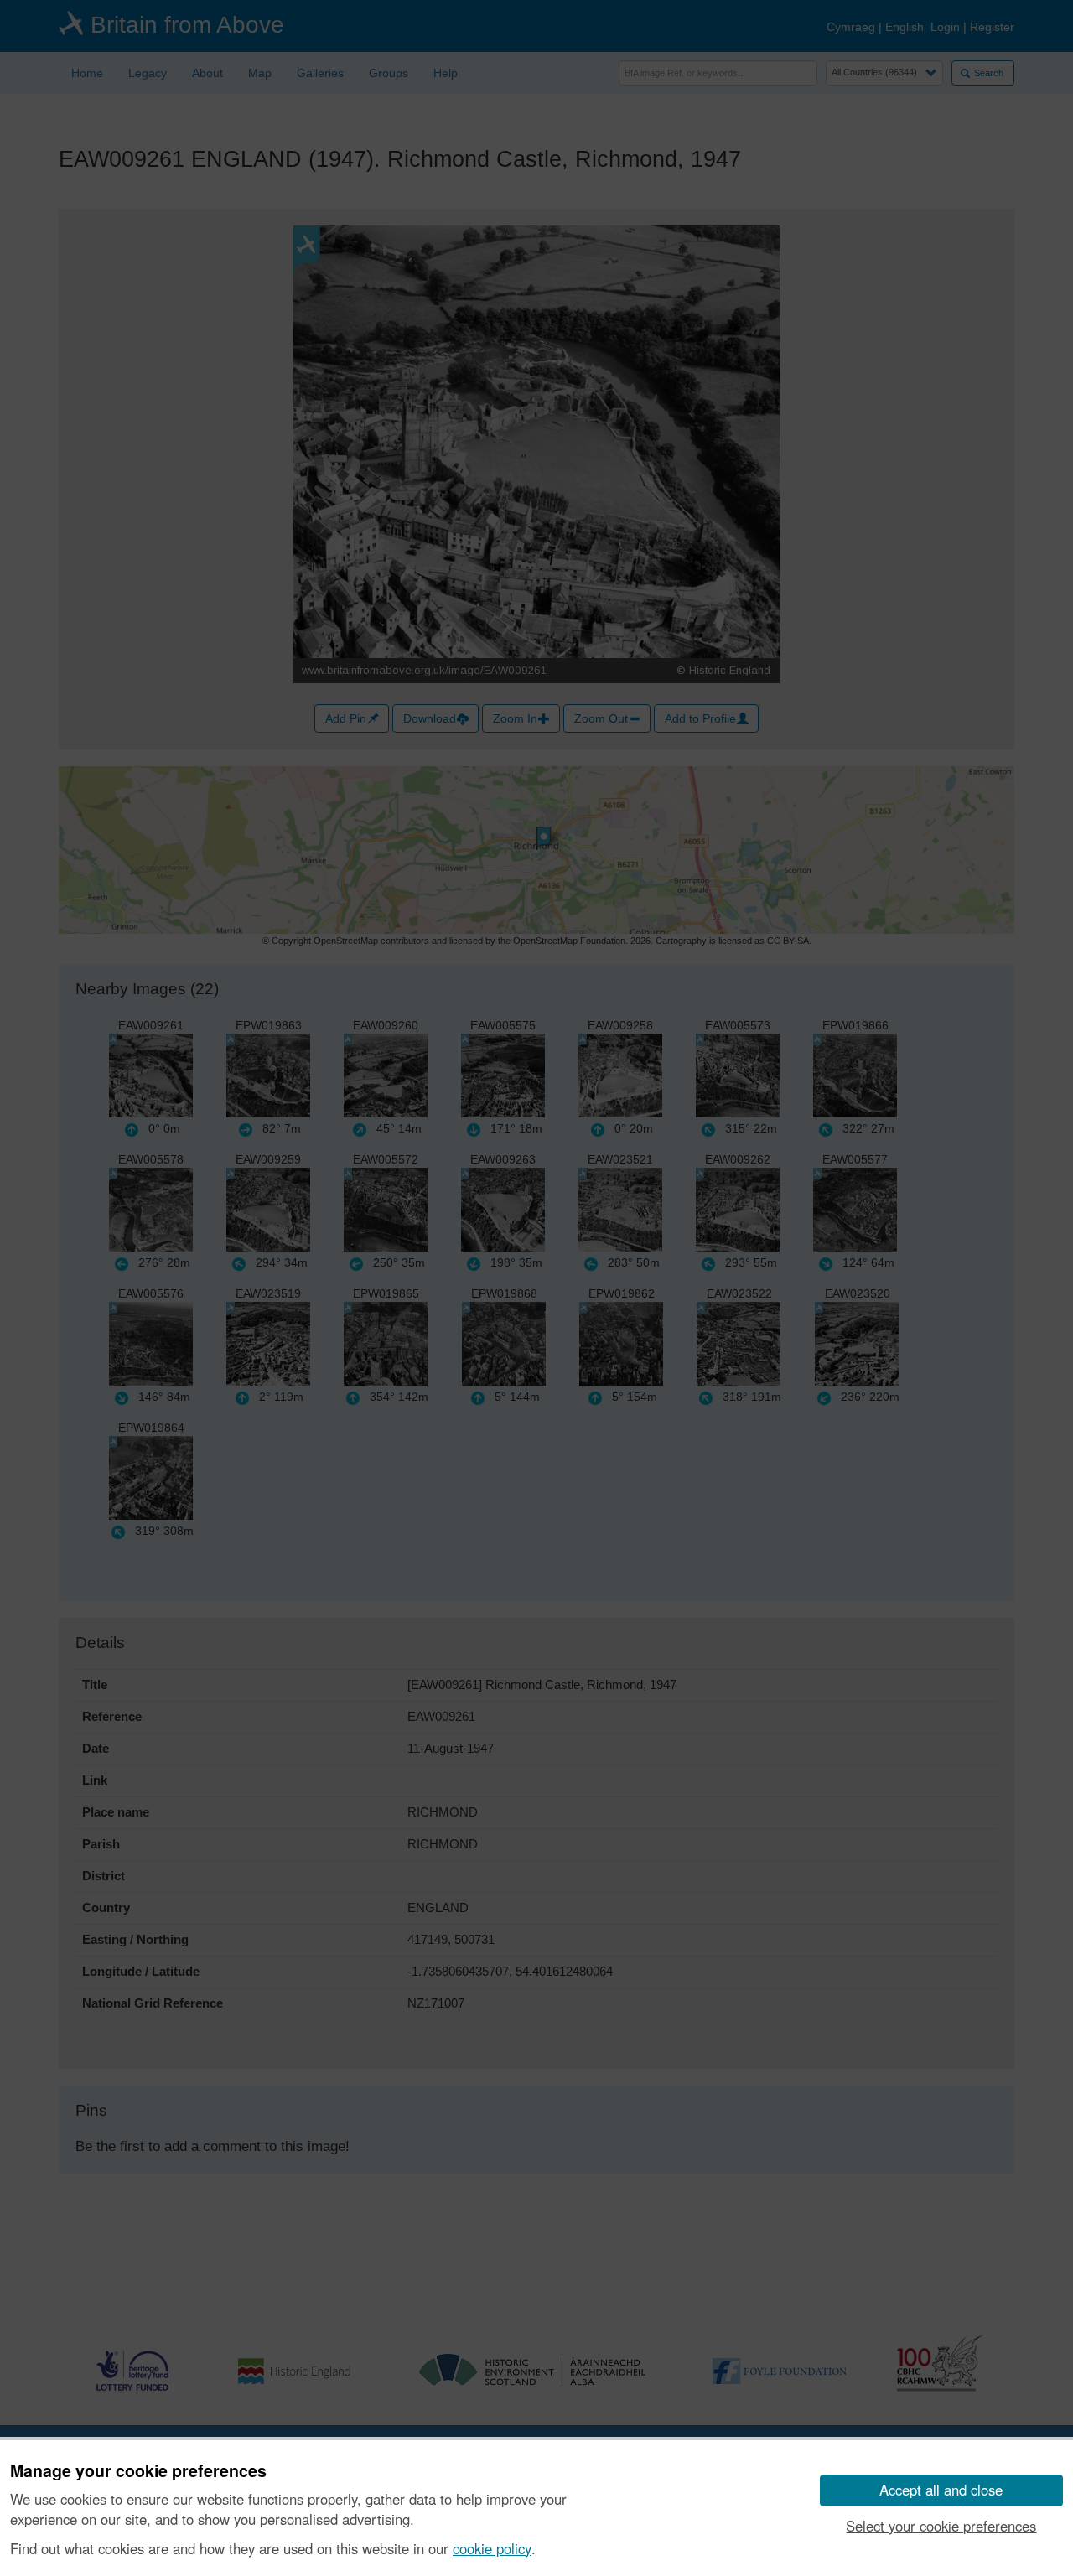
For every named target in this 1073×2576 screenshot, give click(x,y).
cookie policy (492, 2548)
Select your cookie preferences (941, 2526)
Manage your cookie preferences (138, 2471)
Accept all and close (941, 2490)
